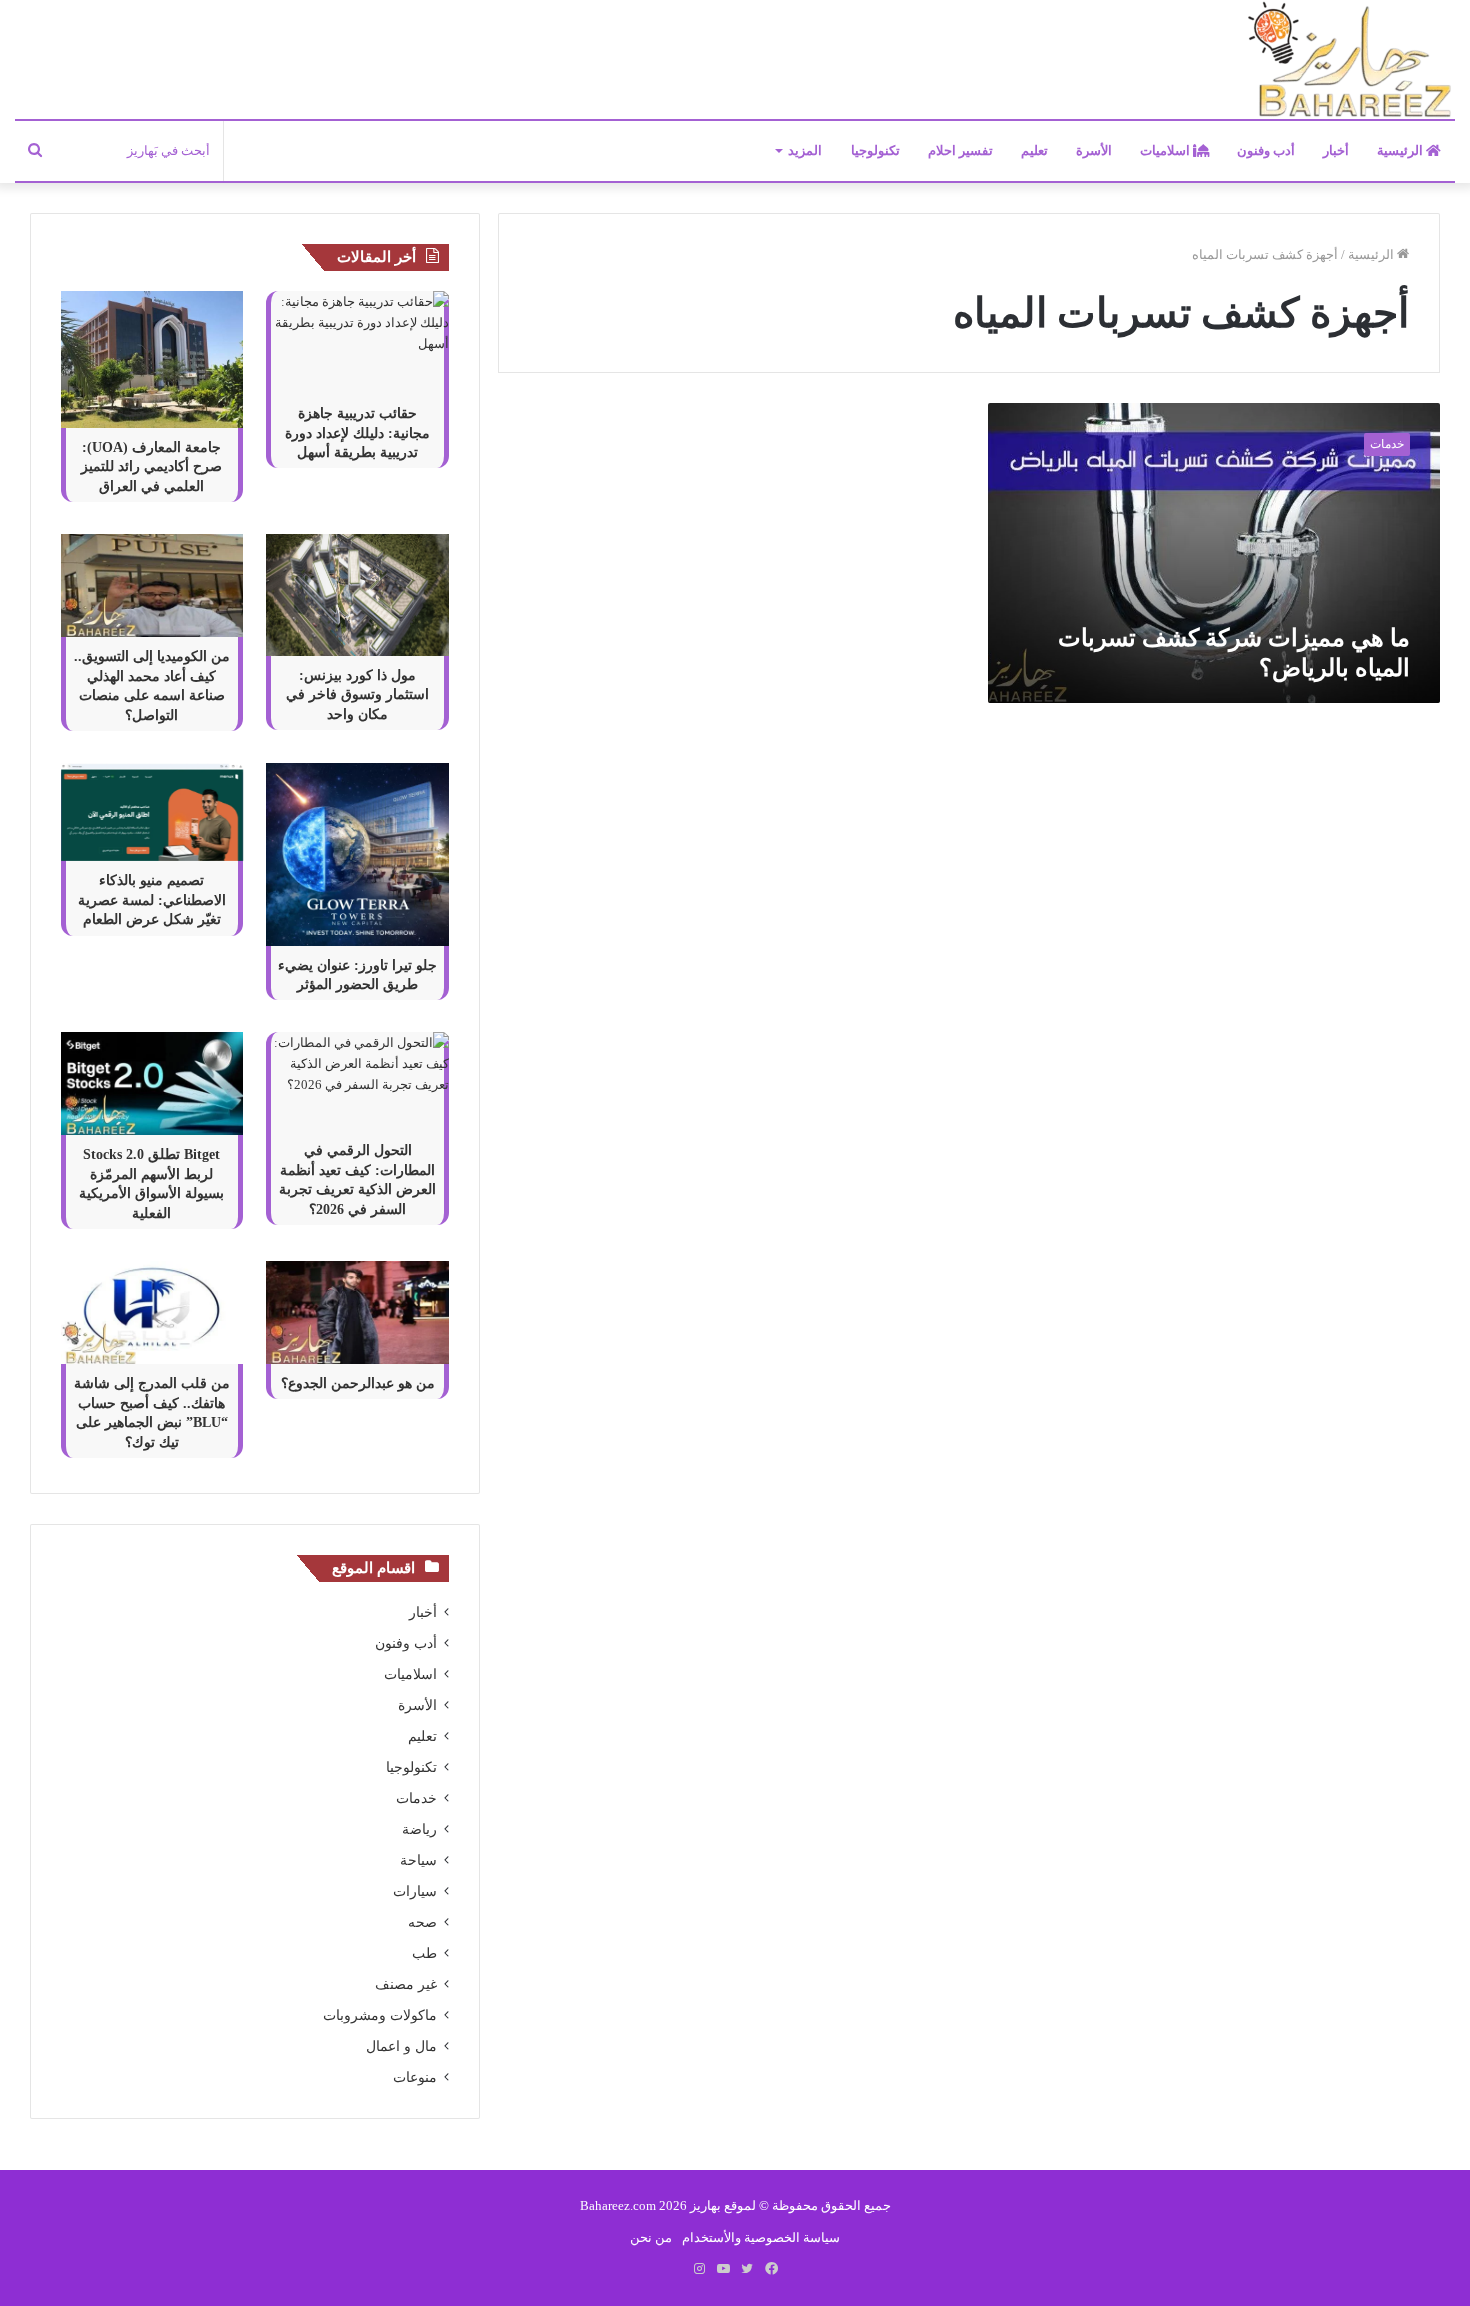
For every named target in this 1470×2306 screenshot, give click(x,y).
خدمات (416, 1798)
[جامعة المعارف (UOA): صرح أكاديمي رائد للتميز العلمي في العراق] (152, 359)
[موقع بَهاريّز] (1350, 60)
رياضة (419, 1829)
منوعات (415, 2077)
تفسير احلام (960, 150)
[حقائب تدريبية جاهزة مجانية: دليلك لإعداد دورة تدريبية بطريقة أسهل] (357, 342)
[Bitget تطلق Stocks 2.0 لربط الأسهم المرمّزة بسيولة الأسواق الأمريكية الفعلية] (152, 1083)
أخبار (1336, 150)
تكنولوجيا (875, 150)
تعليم (1034, 150)
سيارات (415, 1891)
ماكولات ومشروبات (380, 2015)
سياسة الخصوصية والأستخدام (761, 2237)
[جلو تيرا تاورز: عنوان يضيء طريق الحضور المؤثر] (357, 854)
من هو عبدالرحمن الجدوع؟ (358, 1383)
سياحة (418, 1860)
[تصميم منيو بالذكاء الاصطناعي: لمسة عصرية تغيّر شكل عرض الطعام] (152, 812)
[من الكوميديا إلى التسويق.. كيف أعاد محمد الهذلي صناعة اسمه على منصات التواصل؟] (152, 585)
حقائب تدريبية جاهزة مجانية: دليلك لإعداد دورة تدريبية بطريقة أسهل (357, 433)
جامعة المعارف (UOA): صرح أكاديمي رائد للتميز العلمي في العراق (151, 467)
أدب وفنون (1266, 150)
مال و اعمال (401, 2046)
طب (424, 1953)
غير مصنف (406, 1984)
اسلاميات (1166, 150)
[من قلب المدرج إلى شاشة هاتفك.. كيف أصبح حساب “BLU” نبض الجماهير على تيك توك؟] (152, 1312)
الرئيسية (1401, 150)
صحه (422, 1922)
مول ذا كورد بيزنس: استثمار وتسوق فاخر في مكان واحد (357, 695)
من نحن (651, 2237)
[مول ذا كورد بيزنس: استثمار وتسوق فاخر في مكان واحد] (357, 595)
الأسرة (1094, 150)
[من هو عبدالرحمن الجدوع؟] (357, 1312)
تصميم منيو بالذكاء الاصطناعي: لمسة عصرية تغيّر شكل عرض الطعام (152, 900)
